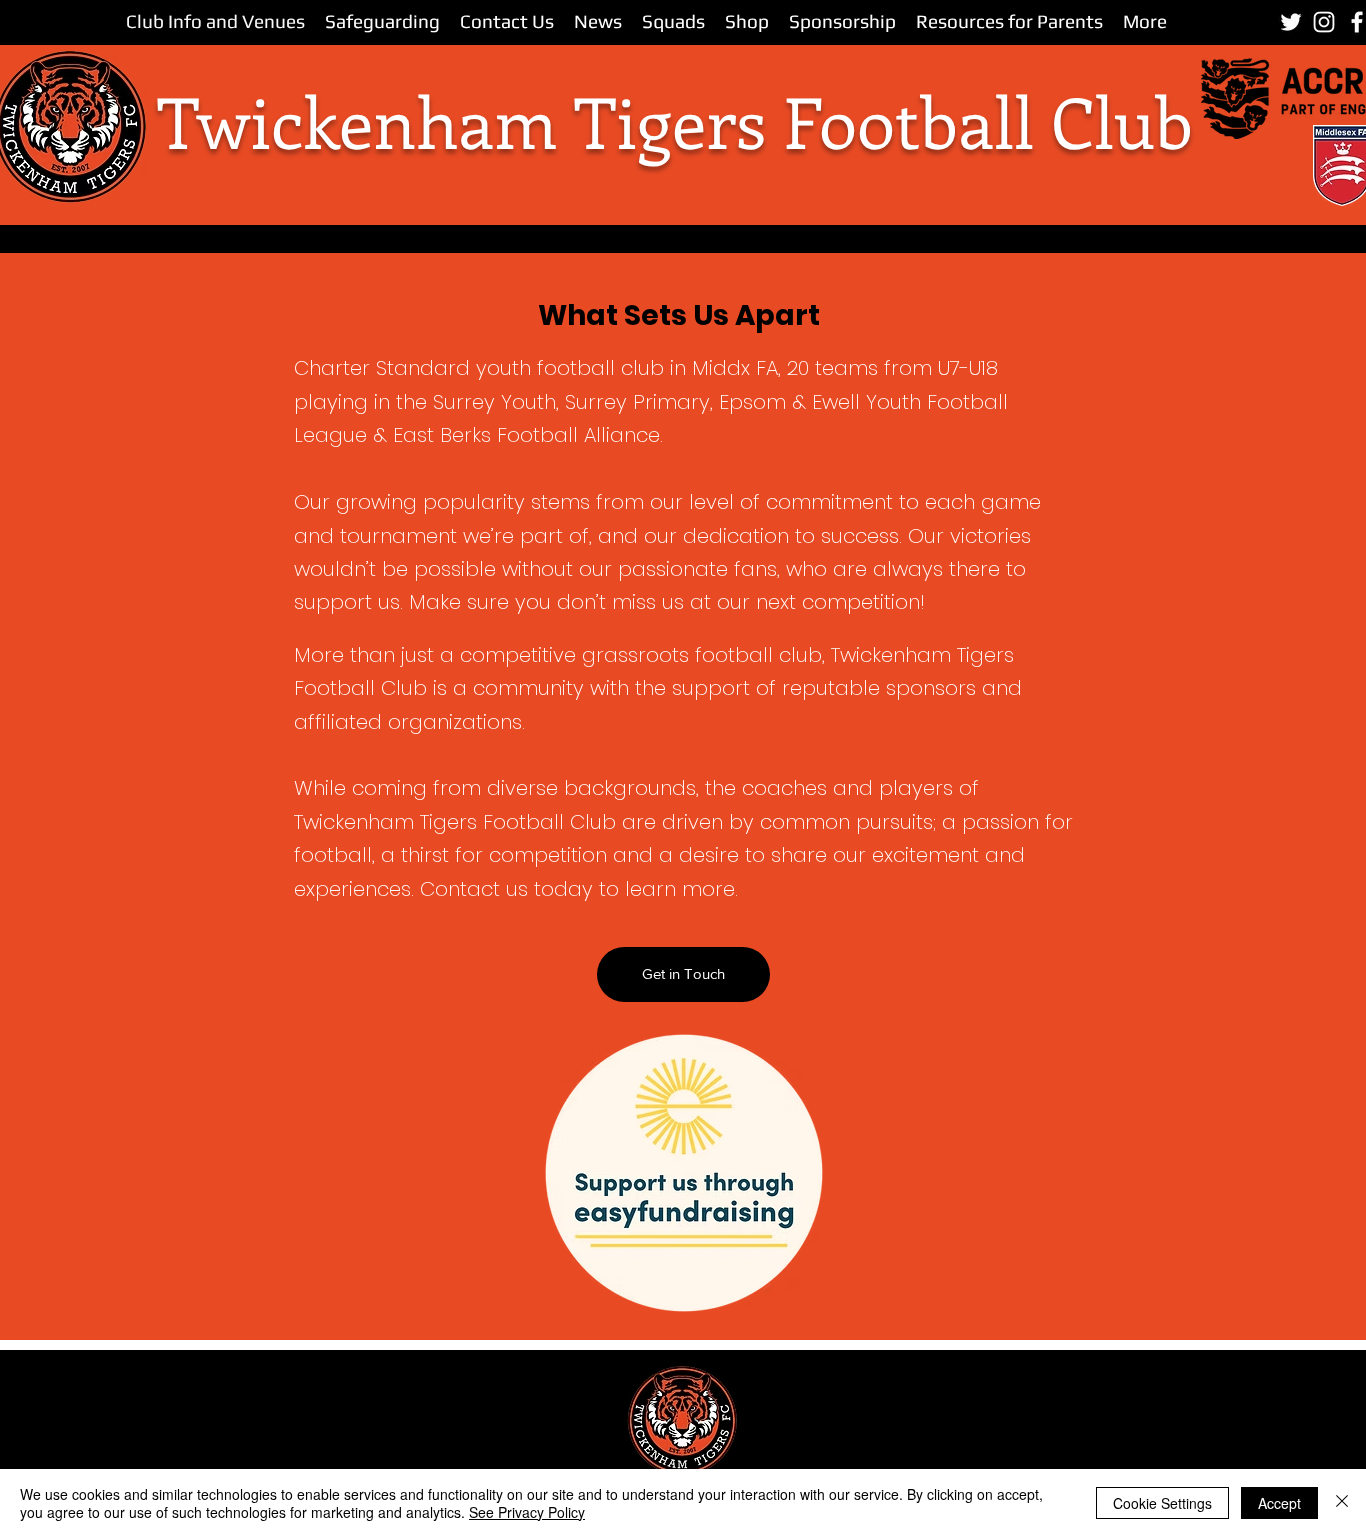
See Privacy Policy (527, 1512)
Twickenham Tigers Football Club (675, 120)
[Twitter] (1291, 22)
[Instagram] (1324, 22)
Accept (1279, 1503)
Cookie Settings (1162, 1503)
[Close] (1342, 1503)
